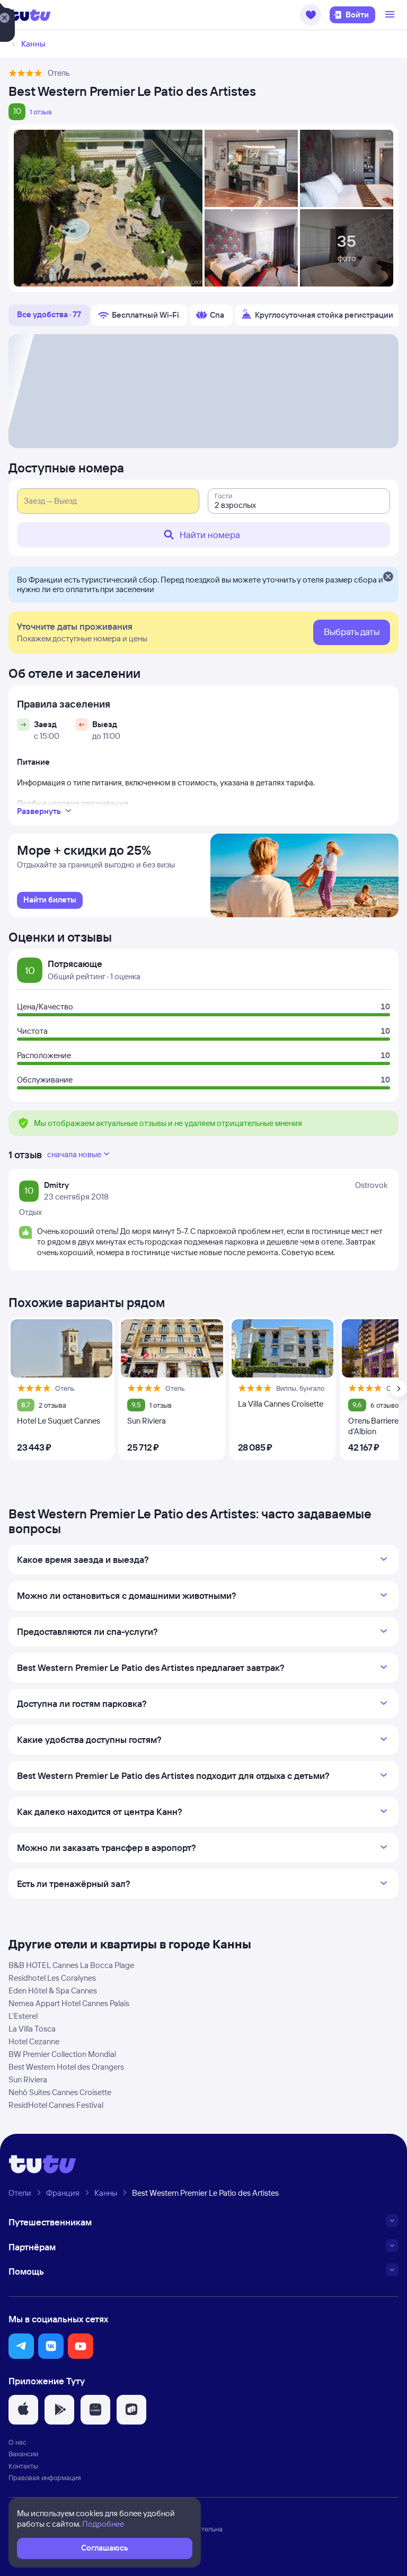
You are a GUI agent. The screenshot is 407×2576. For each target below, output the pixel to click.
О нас (17, 2442)
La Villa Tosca (32, 2029)
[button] (311, 15)
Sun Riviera (28, 2079)
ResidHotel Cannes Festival (56, 2105)
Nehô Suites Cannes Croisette (60, 2092)
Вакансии (23, 2454)
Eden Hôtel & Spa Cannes (53, 1991)
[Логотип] (30, 15)
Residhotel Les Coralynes (52, 1978)
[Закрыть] (388, 577)
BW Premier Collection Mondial (62, 2054)
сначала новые (74, 1154)
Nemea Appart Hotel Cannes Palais (69, 2003)
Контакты (23, 2466)
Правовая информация (45, 2477)
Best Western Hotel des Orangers (66, 2067)
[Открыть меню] (391, 15)
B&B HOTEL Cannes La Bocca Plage (71, 1965)
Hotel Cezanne (34, 2041)
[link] (50, 900)
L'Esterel (23, 2016)
